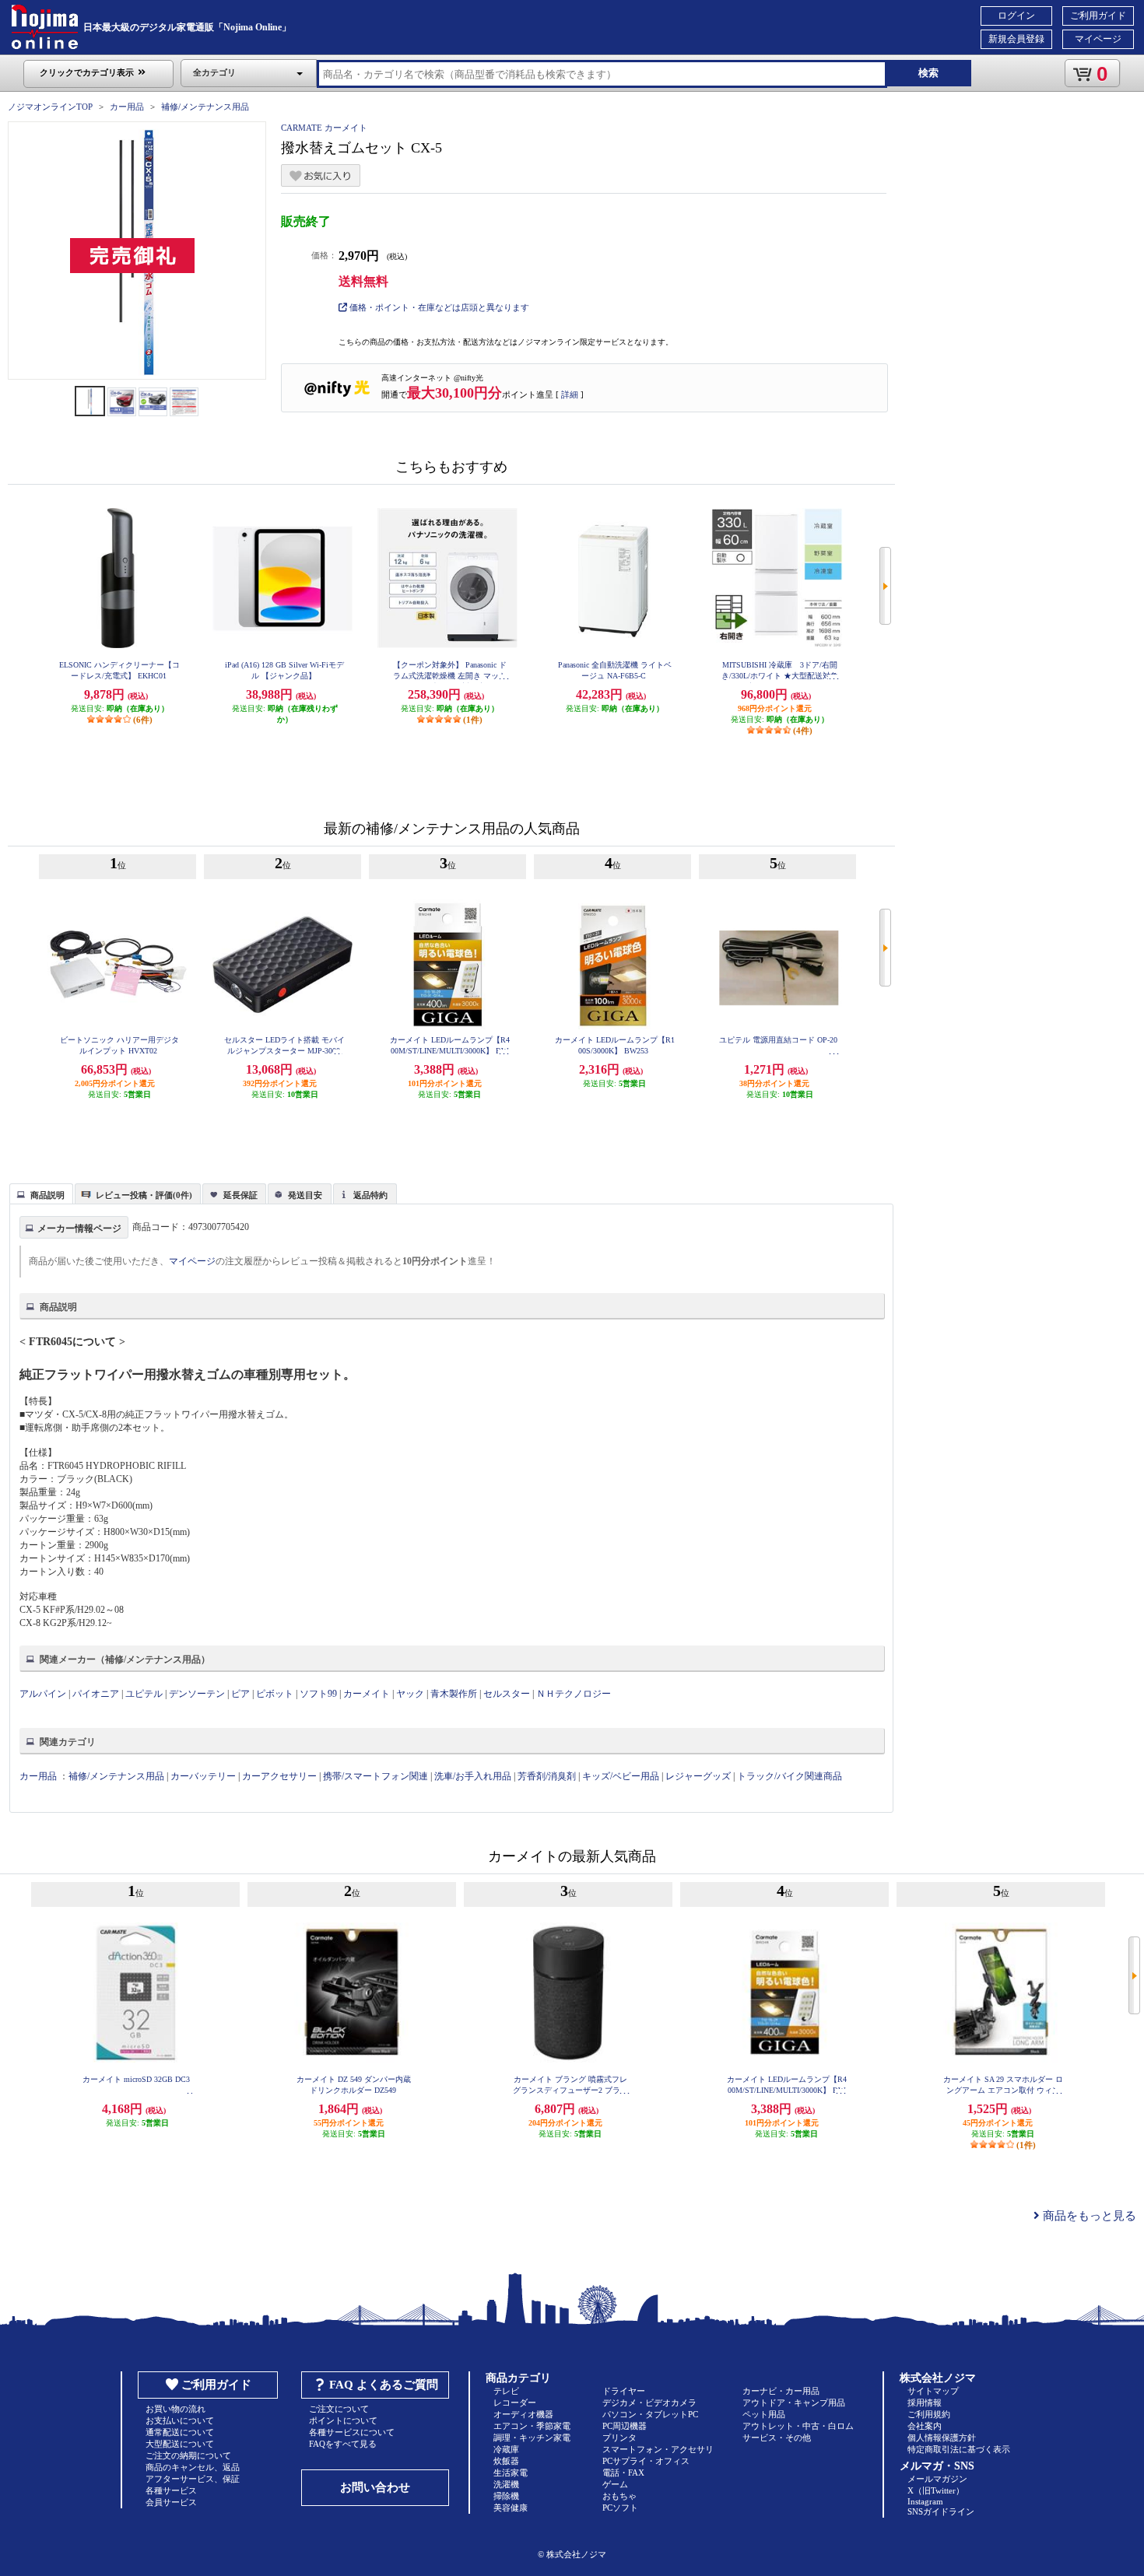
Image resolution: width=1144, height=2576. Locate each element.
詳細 (570, 394)
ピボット (275, 1694)
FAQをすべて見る (343, 2444)
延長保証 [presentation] (240, 1195)
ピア (240, 1694)
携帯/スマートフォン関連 (375, 1776)
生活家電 (511, 2473)
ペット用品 (764, 2414)
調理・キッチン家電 (532, 2438)
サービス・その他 (777, 2438)
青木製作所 (454, 1694)
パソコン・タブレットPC (650, 2414)
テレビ (506, 2391)
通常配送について (180, 2432)
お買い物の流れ (175, 2409)
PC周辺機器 (625, 2426)
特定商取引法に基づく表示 (959, 2449)
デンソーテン (197, 1694)
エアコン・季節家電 (532, 2426)
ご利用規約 (929, 2414)
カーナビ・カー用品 (781, 2391)
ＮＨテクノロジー (574, 1694)
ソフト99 (318, 1694)
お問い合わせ (375, 2487)
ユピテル (144, 1694)
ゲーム (615, 2484)
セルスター (507, 1694)
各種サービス (171, 2490)
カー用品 (127, 107)
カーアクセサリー (279, 1776)
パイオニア (96, 1694)
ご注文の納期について (188, 2455)
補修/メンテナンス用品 (205, 107)
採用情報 (925, 2403)
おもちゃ (619, 2496)
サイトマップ (933, 2391)
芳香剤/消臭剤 (547, 1776)
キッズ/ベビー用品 (621, 1776)
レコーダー (515, 2403)
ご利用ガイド (1098, 16)
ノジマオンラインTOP (50, 107)
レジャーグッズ (698, 1776)
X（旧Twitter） (936, 2490)
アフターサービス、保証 (193, 2479)
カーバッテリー (203, 1776)
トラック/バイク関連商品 (790, 1776)
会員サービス (171, 2502)
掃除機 (506, 2496)
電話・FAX (623, 2473)
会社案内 (925, 2426)
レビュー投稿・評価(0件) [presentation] (144, 1195)
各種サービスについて (352, 2432)
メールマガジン (937, 2479)
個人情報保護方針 (942, 2438)
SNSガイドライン (941, 2511)
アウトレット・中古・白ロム (798, 2426)
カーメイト (367, 1694)
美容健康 (511, 2508)
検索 (928, 73)
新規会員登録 (1016, 39)
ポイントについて (343, 2420)
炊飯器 (506, 2461)
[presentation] (39, 1193)
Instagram (925, 2501)
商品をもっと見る (1088, 2216)
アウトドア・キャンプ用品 (794, 2403)
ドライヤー (624, 2391)
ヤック (410, 1694)
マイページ (1098, 39)
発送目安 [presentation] (305, 1195)
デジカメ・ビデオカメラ (649, 2403)
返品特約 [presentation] (370, 1195)
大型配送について (180, 2444)
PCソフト (620, 2508)
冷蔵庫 (506, 2449)
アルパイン (43, 1694)
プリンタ (619, 2438)
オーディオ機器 (523, 2414)
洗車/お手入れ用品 (473, 1776)
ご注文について (339, 2409)
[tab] (41, 1193)
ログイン (1016, 16)
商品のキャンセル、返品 (193, 2467)
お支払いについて (180, 2420)
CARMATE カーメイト (324, 128)
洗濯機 (506, 2484)
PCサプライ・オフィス (646, 2461)
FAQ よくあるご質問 (384, 2385)
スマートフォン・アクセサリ (658, 2449)
